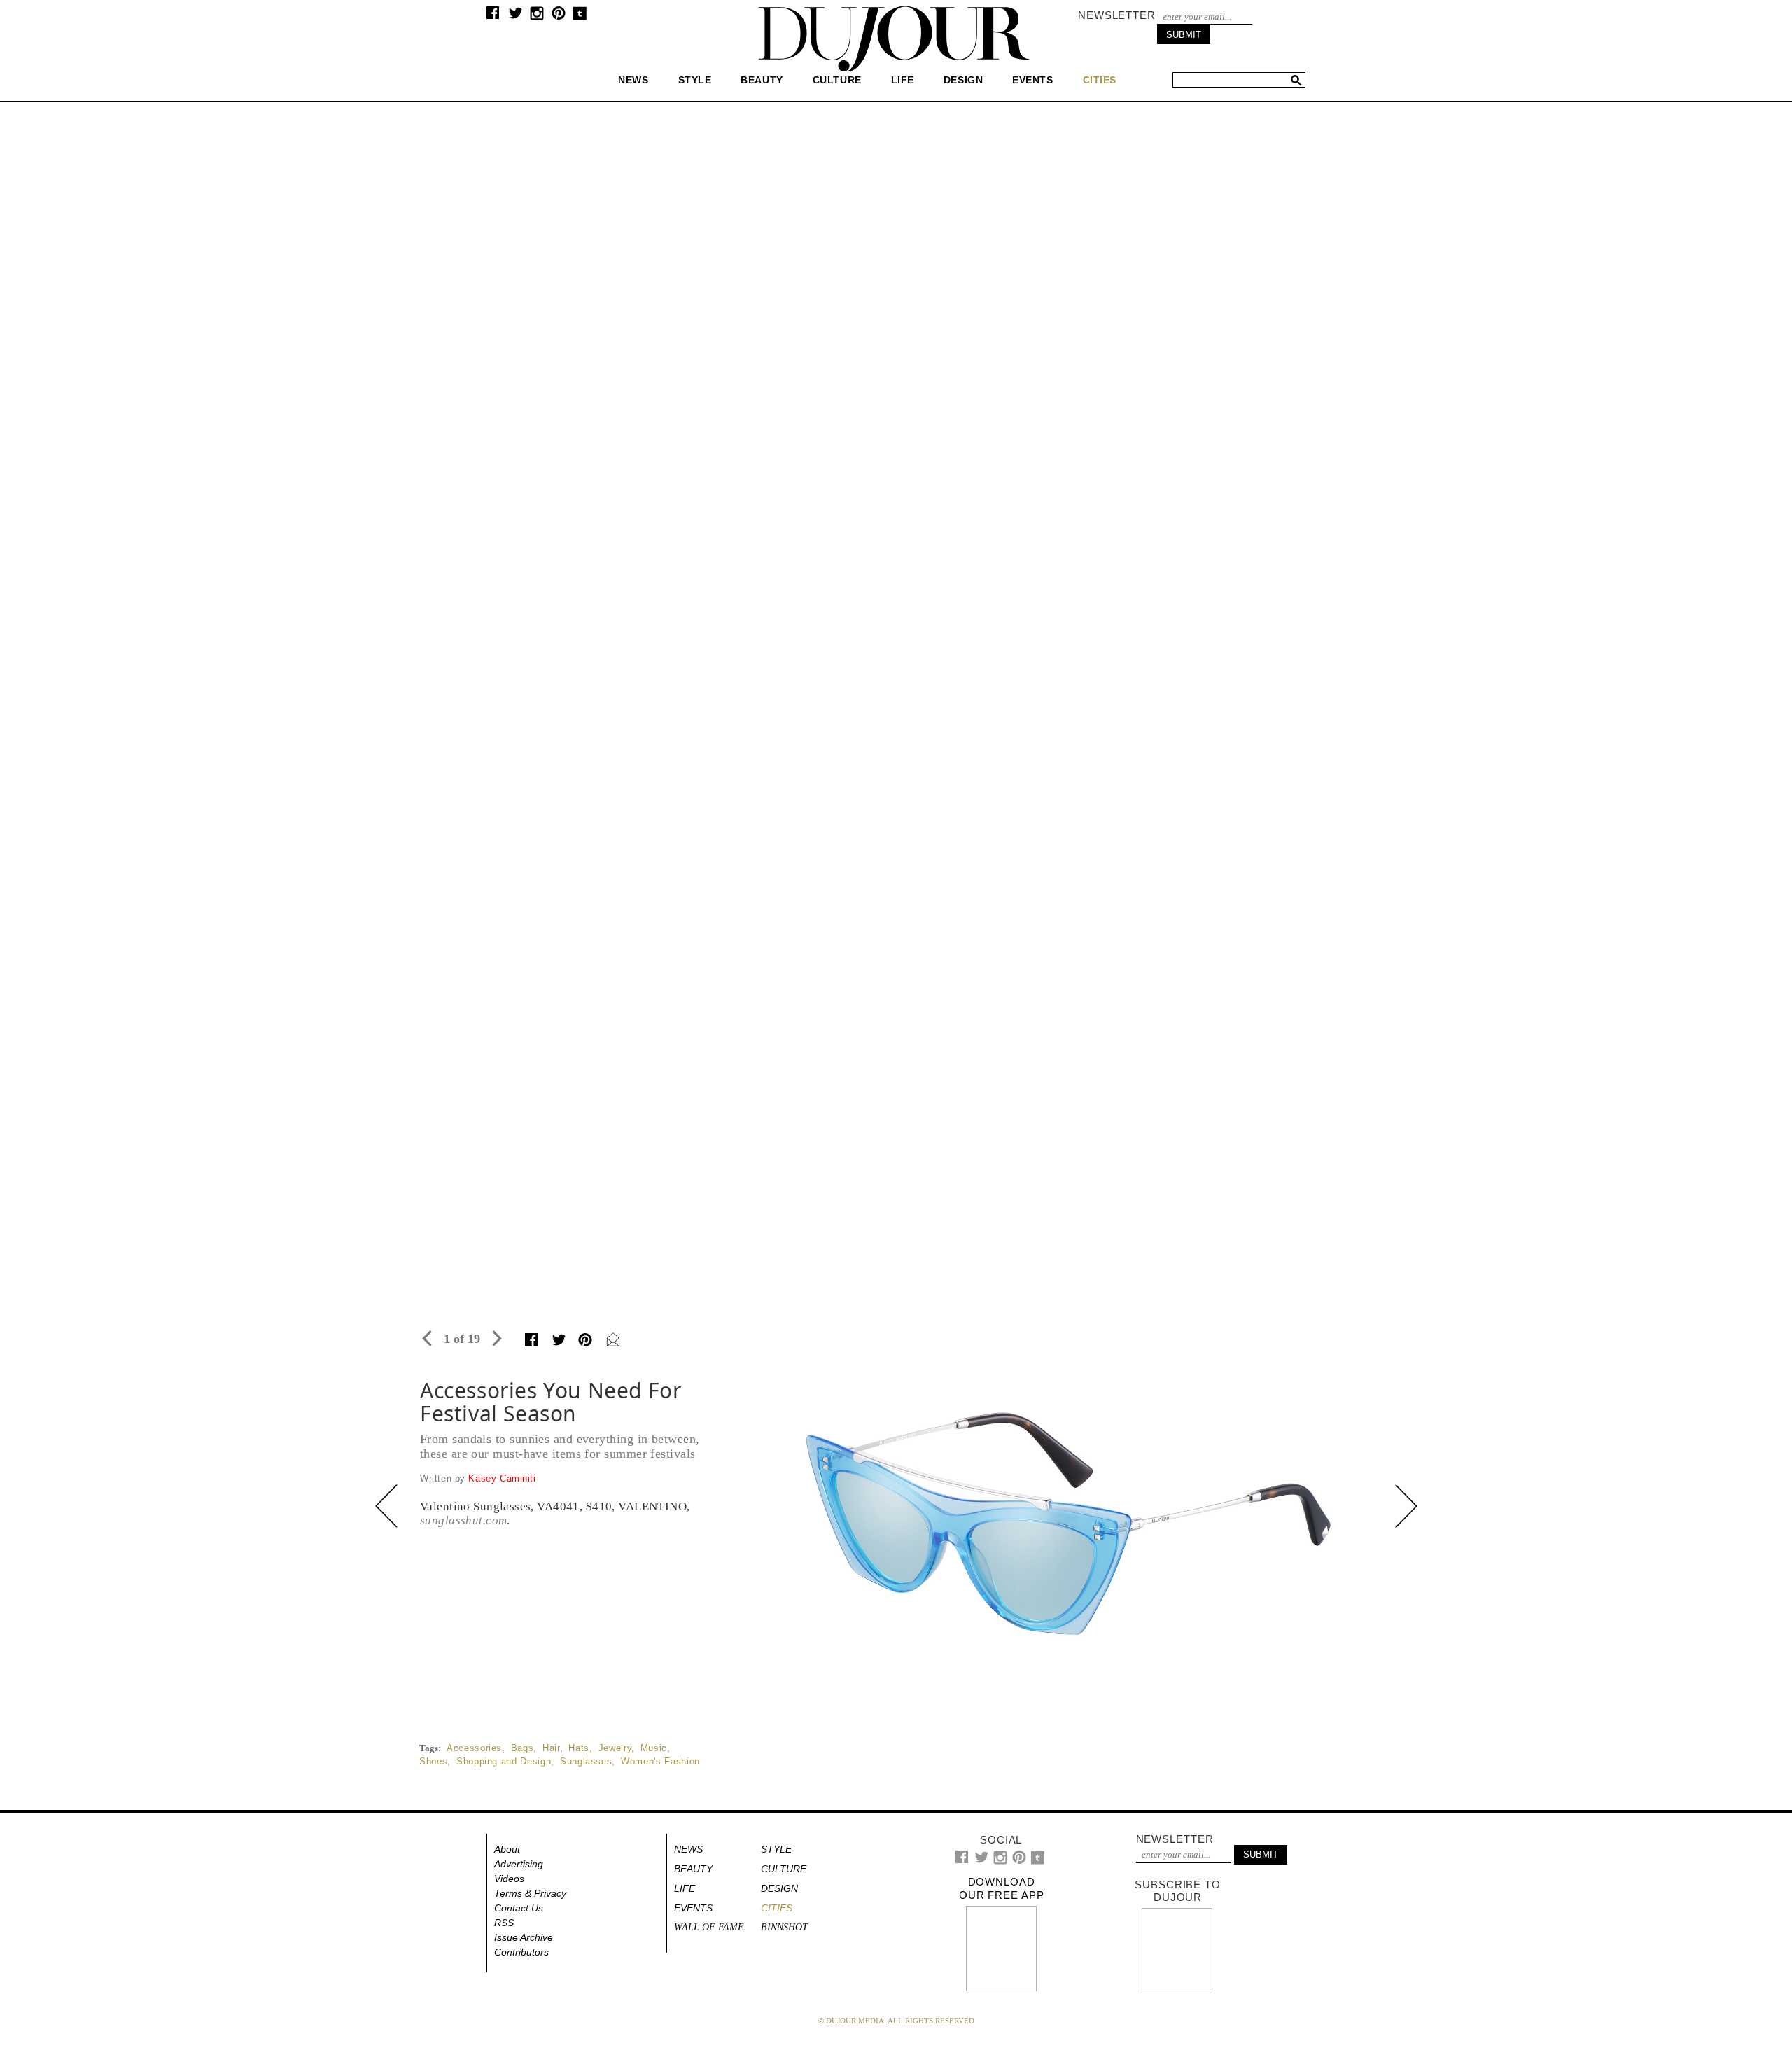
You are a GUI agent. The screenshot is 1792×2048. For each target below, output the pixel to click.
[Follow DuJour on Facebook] (493, 16)
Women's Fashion (660, 1761)
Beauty (762, 80)
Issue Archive (524, 1937)
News (633, 80)
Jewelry (615, 1748)
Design (963, 80)
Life (903, 80)
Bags (523, 1748)
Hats (579, 1748)
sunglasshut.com (463, 1520)
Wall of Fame (709, 1927)
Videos (509, 1879)
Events (1032, 80)
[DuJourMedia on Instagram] (537, 17)
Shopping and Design (504, 1761)
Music (654, 1748)
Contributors (521, 1952)
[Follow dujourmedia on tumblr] (580, 17)
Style (695, 80)
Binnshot (784, 1927)
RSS (504, 1923)
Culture (837, 80)
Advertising (519, 1864)
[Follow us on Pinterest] (558, 16)
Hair (551, 1748)
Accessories (474, 1748)
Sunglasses (586, 1761)
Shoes (433, 1761)
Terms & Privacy (530, 1893)
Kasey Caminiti (502, 1478)
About (507, 1849)
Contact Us (519, 1908)
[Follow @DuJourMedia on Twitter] (516, 16)
